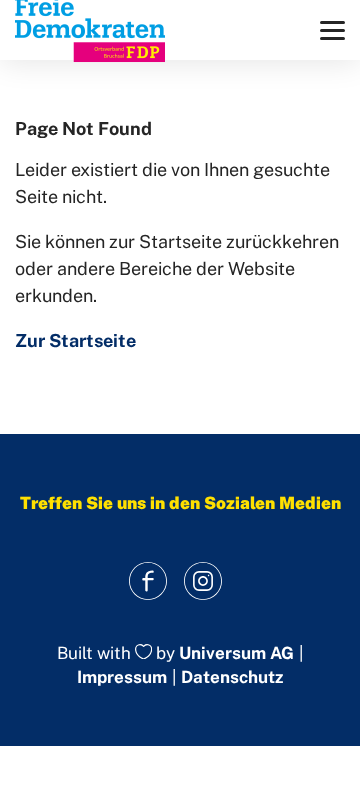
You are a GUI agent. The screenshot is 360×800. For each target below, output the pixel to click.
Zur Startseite (75, 340)
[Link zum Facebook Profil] (147, 581)
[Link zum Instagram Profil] (202, 581)
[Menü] (332, 30)
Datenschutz (232, 677)
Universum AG (236, 653)
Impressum (122, 677)
